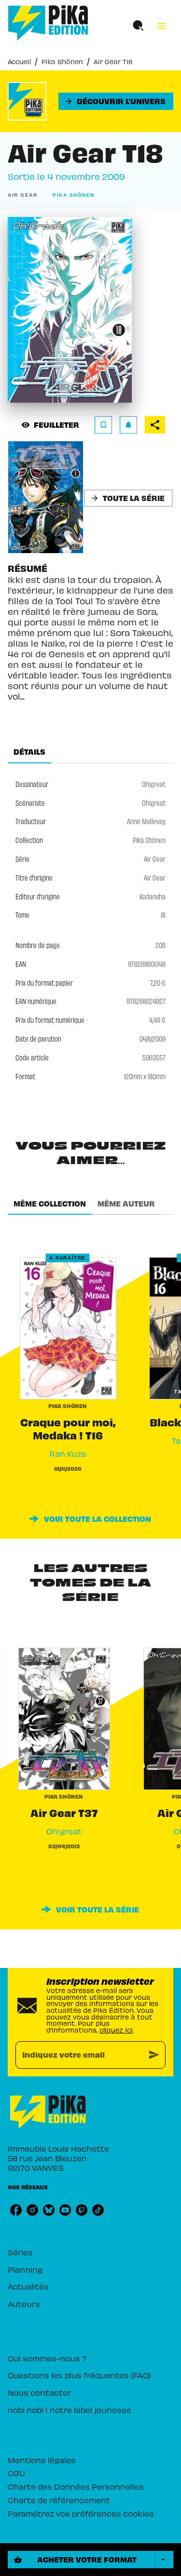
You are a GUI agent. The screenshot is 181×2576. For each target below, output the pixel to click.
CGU (16, 2473)
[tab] (29, 752)
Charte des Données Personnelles (76, 2486)
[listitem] (16, 2210)
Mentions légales (42, 2460)
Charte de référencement (59, 2500)
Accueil (19, 61)
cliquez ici (116, 2030)
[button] (116, 101)
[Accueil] (48, 23)
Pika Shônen (62, 61)
